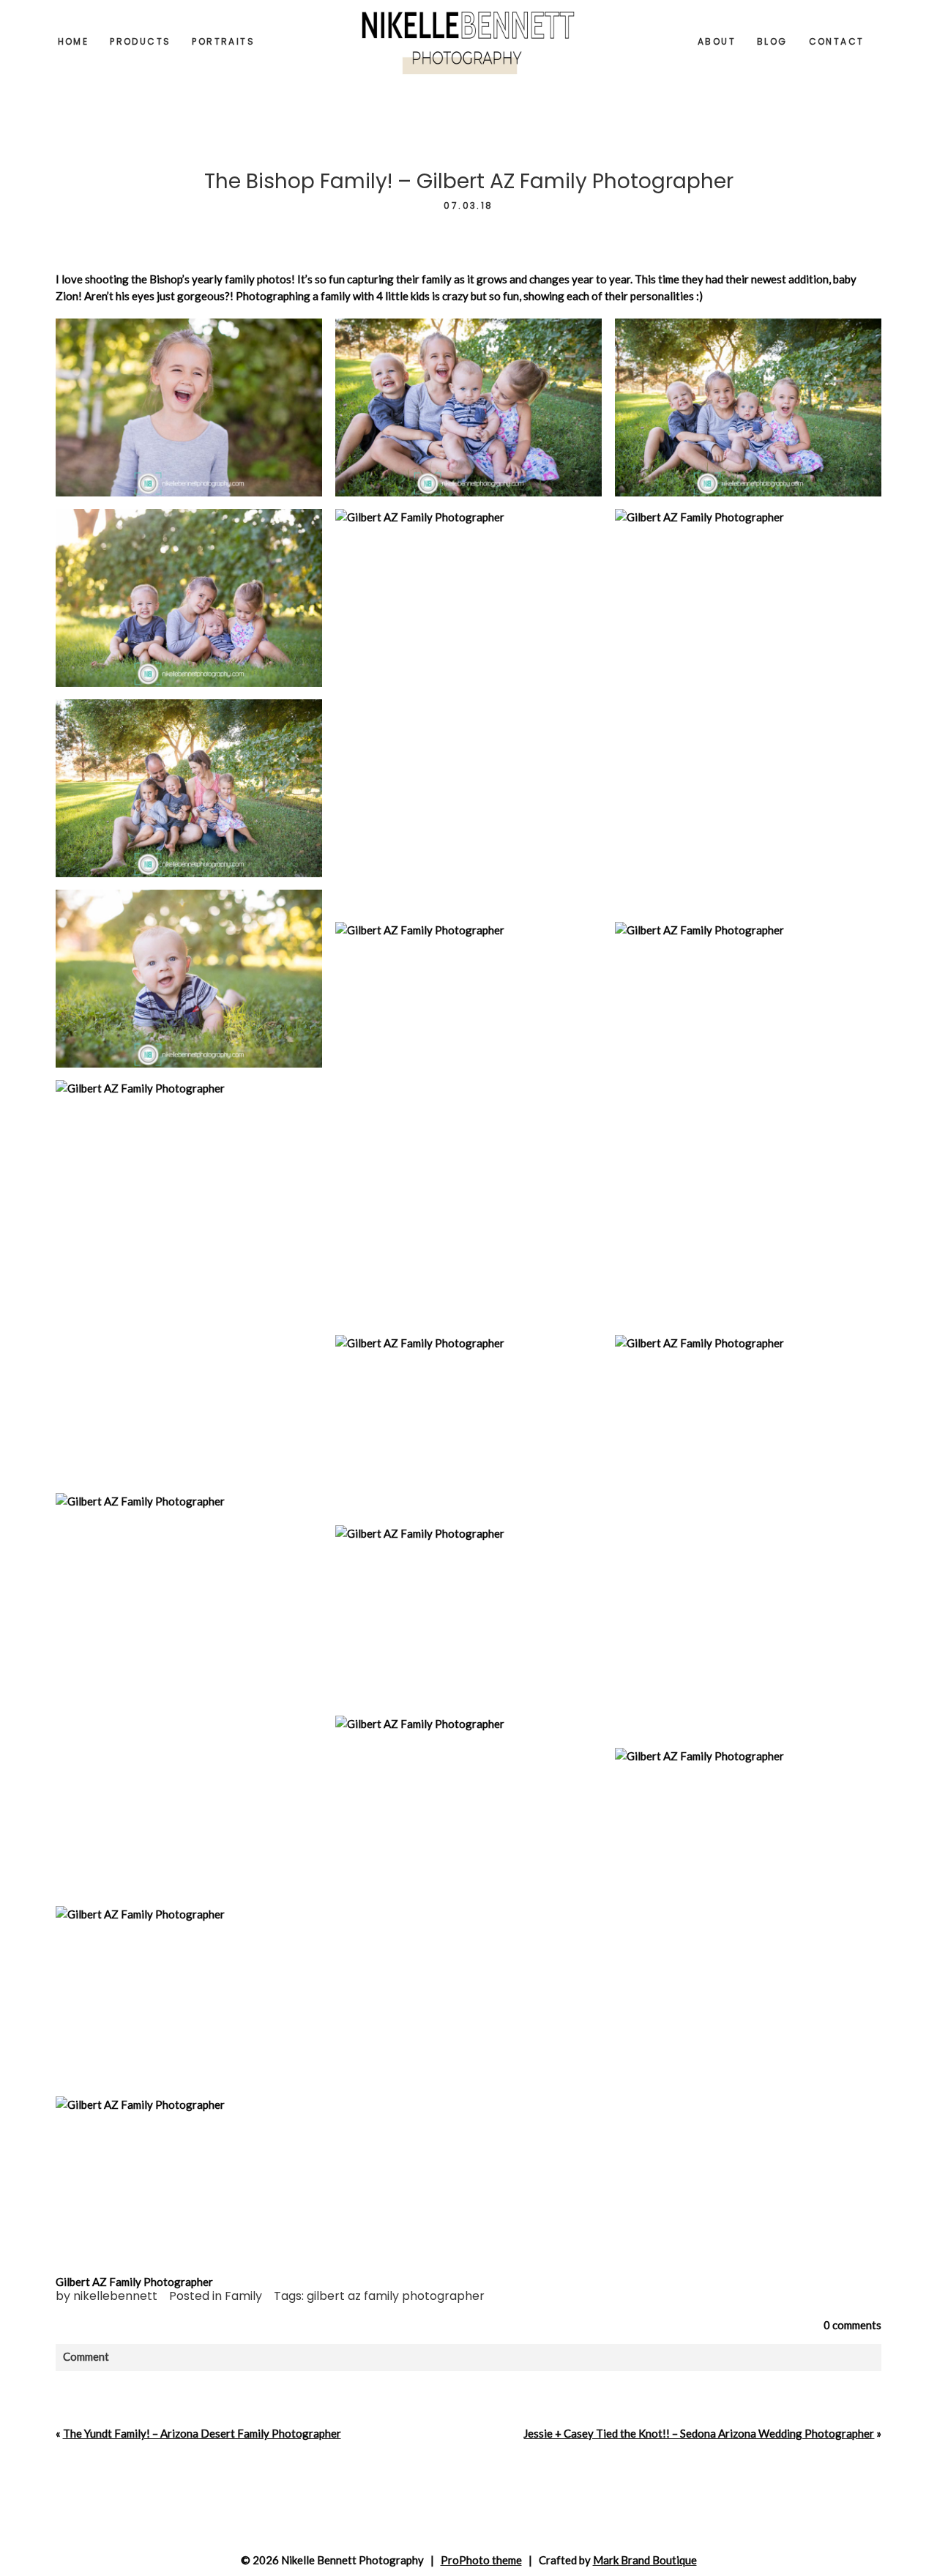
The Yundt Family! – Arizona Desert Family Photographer (202, 2433)
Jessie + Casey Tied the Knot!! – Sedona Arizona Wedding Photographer (699, 2433)
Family (243, 2296)
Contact (837, 41)
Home (74, 41)
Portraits (223, 41)
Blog (772, 41)
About (717, 41)
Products (140, 41)
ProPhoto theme (481, 2560)
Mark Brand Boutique (645, 2560)
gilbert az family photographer (396, 2296)
